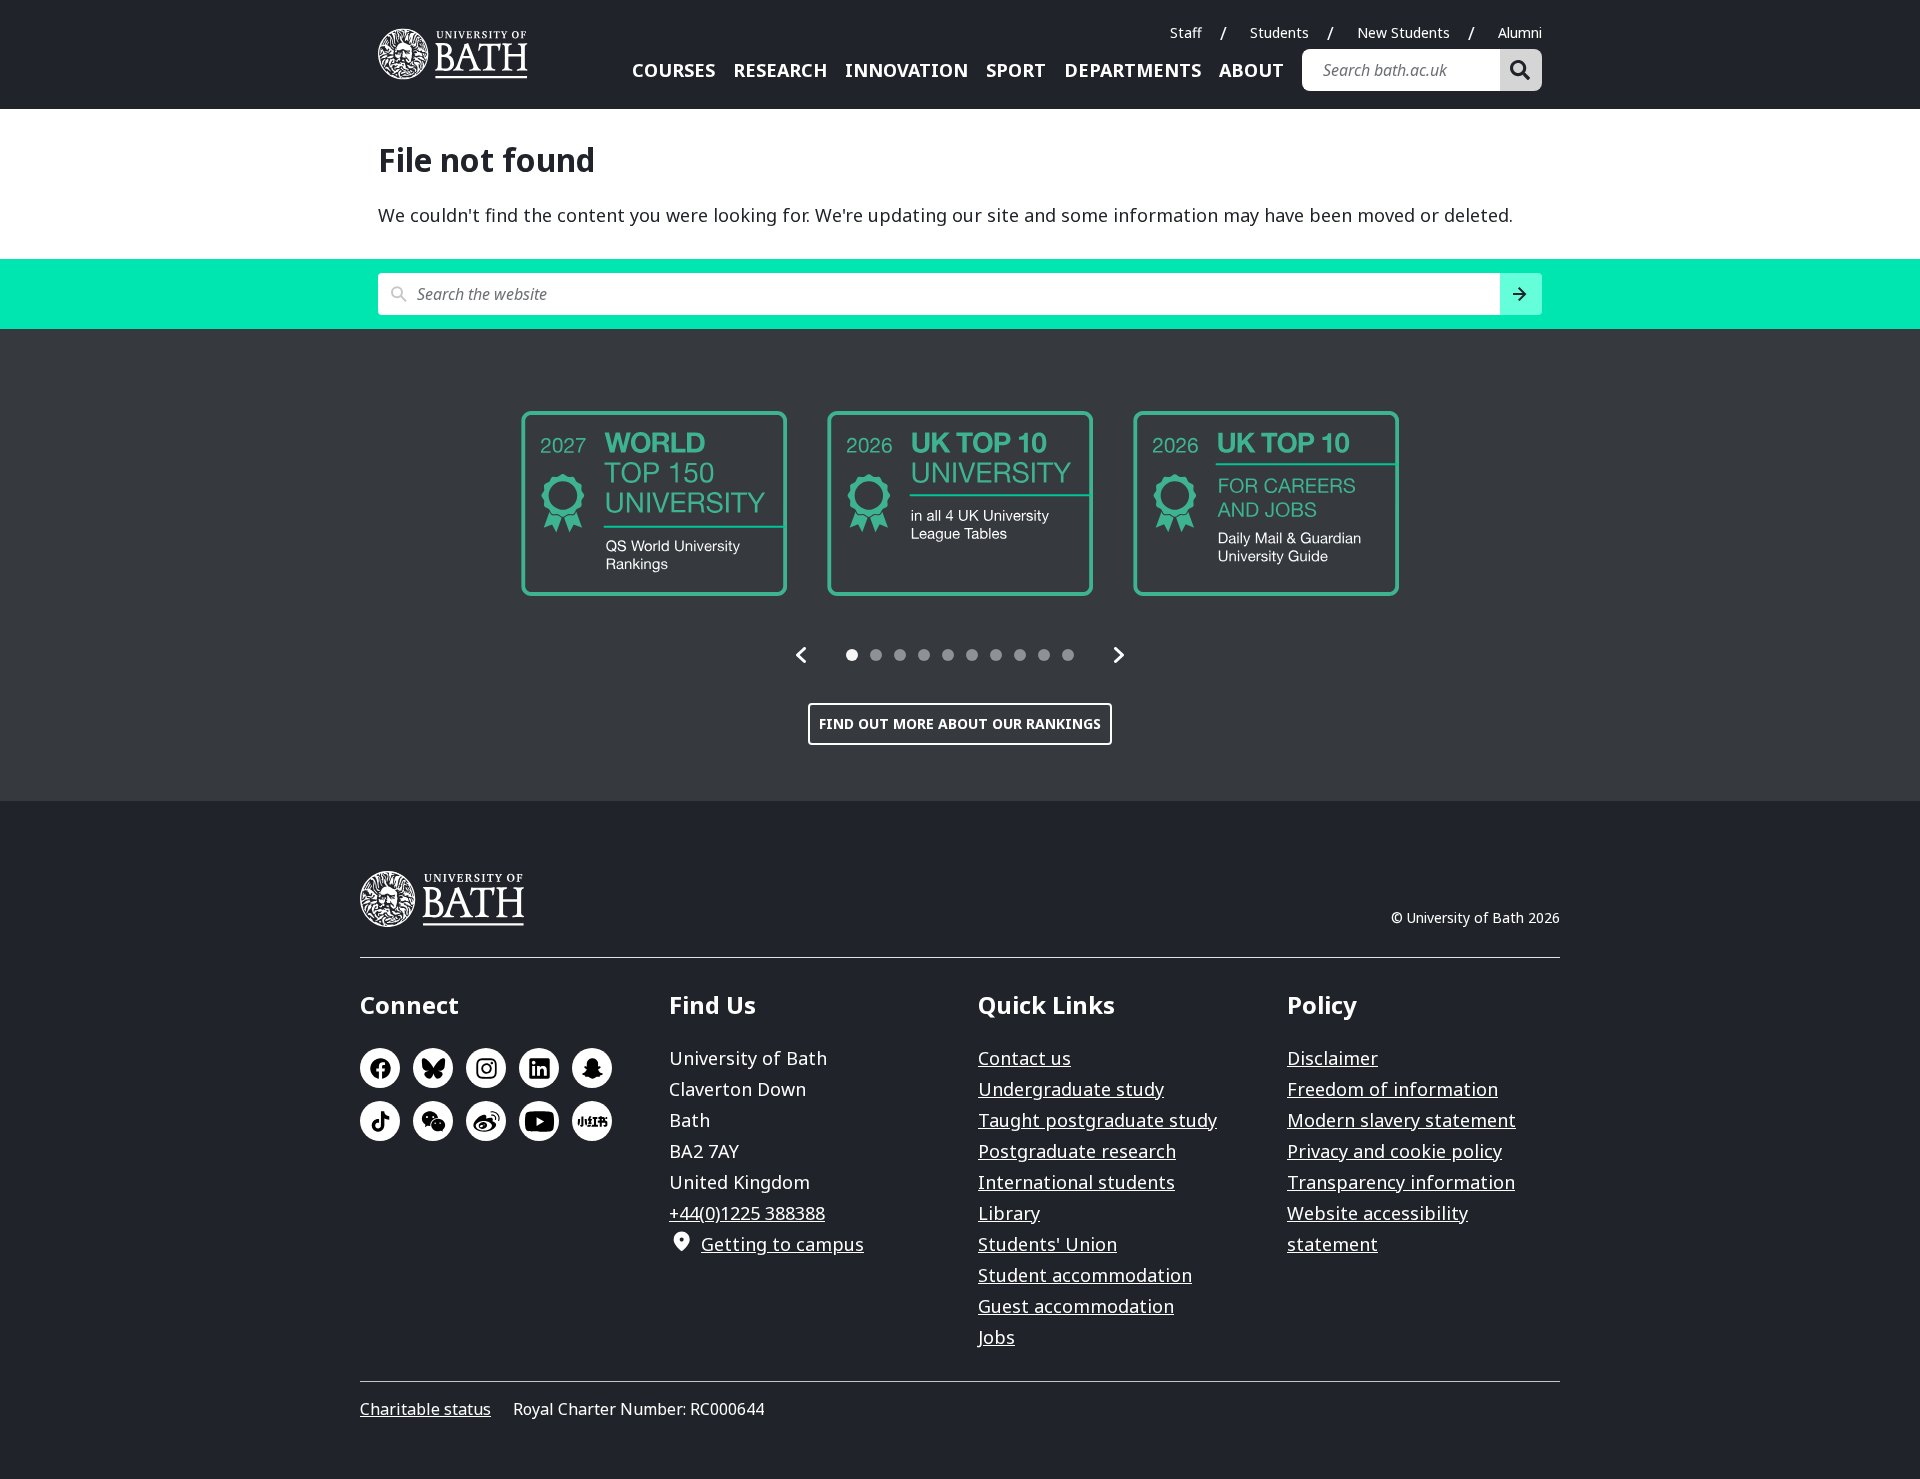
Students (1279, 32)
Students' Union (1047, 1244)
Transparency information (1401, 1182)
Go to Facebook (380, 1068)
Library (1009, 1213)
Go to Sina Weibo (486, 1121)
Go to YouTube (539, 1121)
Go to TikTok (380, 1121)
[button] (802, 655)
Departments (1132, 70)
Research (780, 70)
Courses (673, 70)
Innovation (906, 70)
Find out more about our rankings (960, 723)
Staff (1186, 32)
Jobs (996, 1337)
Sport (1016, 70)
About (1251, 70)
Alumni (1520, 32)
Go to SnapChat (592, 1068)
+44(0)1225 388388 (747, 1213)
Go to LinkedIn (539, 1068)
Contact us (1024, 1058)
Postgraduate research (1077, 1151)
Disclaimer (1332, 1058)
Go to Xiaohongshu (592, 1121)
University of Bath (460, 54)
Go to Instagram (486, 1068)
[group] (902, 503)
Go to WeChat (433, 1121)
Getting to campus (782, 1244)
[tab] (852, 655)
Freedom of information (1392, 1089)
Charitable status (425, 1409)
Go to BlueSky (433, 1068)
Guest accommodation (1076, 1306)
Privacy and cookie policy (1394, 1151)
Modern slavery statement (1401, 1120)
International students (1076, 1182)
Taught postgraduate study (1097, 1120)
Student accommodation (1085, 1275)
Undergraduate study (1071, 1089)
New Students (1403, 32)
